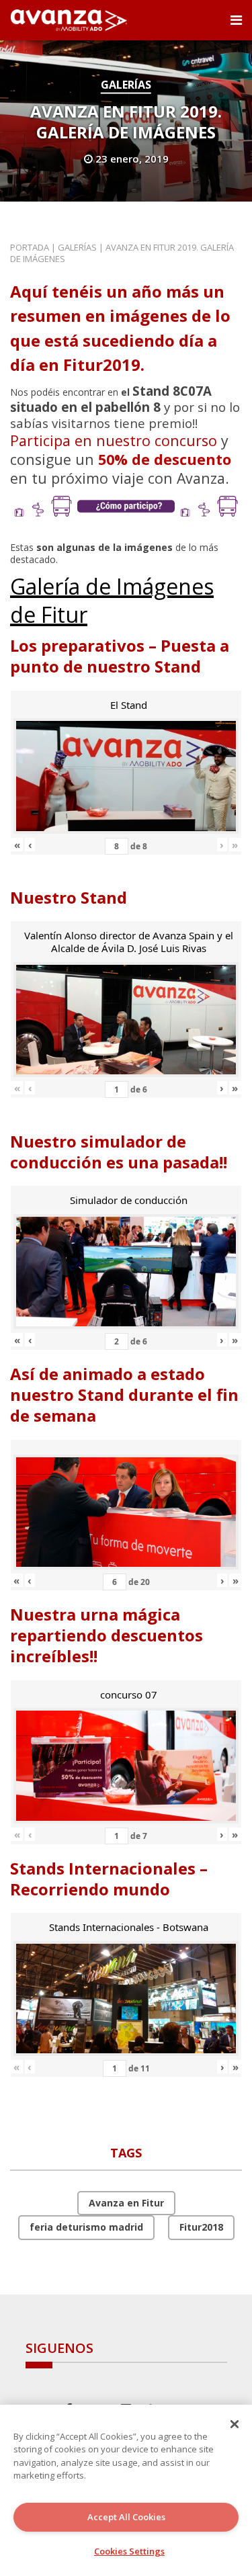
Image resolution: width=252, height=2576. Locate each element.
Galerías (126, 85)
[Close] (235, 2424)
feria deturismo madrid (86, 2227)
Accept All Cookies (126, 2517)
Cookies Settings (129, 2551)
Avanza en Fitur (126, 2203)
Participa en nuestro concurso (114, 440)
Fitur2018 (201, 2227)
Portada (30, 247)
